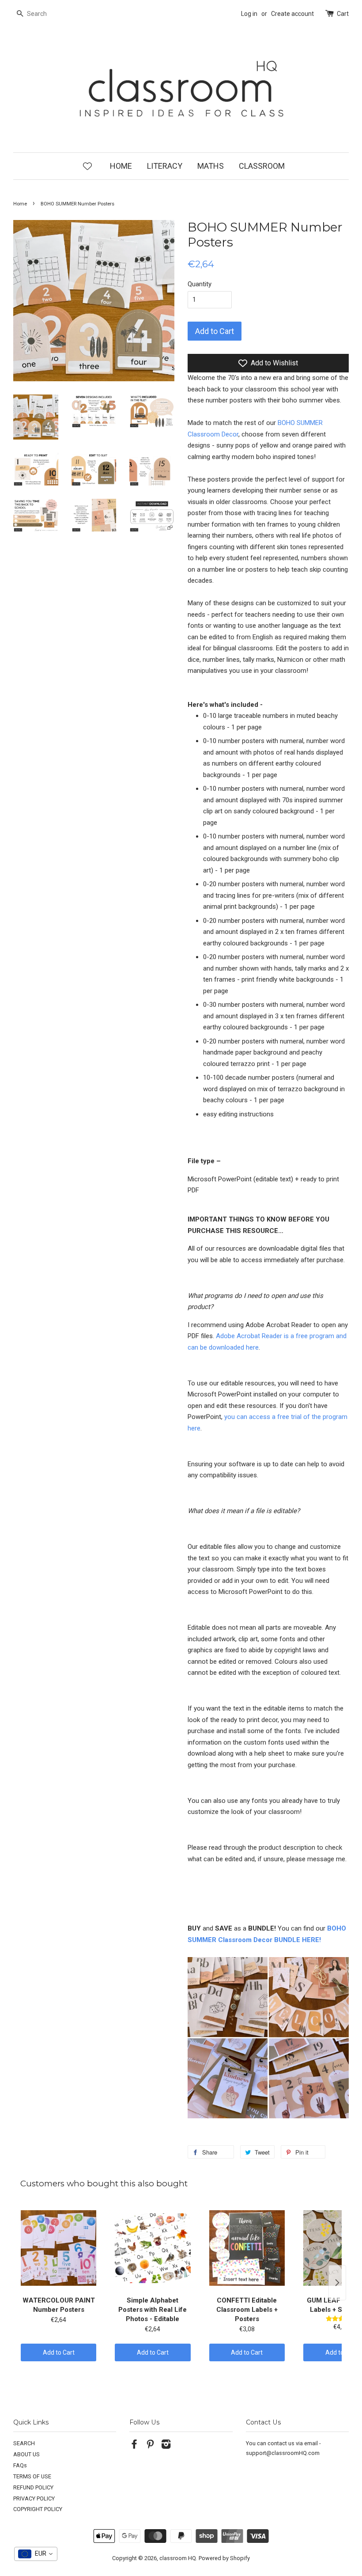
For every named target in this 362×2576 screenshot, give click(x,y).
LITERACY (165, 166)
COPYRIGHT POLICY (38, 2509)
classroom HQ (178, 2558)
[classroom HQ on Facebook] (134, 2446)
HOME (121, 166)
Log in (249, 14)
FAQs (20, 2465)
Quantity (200, 284)
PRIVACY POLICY (34, 2498)
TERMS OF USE (32, 2476)
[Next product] (337, 2283)
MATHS (211, 166)
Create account (292, 14)
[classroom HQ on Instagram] (166, 2446)
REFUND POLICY (33, 2487)
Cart (343, 14)
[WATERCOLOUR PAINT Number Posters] (58, 2248)
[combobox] (36, 2554)
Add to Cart (59, 2352)
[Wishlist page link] (87, 166)
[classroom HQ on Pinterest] (150, 2446)
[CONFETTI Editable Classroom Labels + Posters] (247, 2248)
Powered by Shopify (224, 2558)
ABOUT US (26, 2454)
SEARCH (24, 2443)
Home (20, 204)
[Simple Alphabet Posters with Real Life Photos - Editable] (153, 2248)
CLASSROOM (262, 166)
